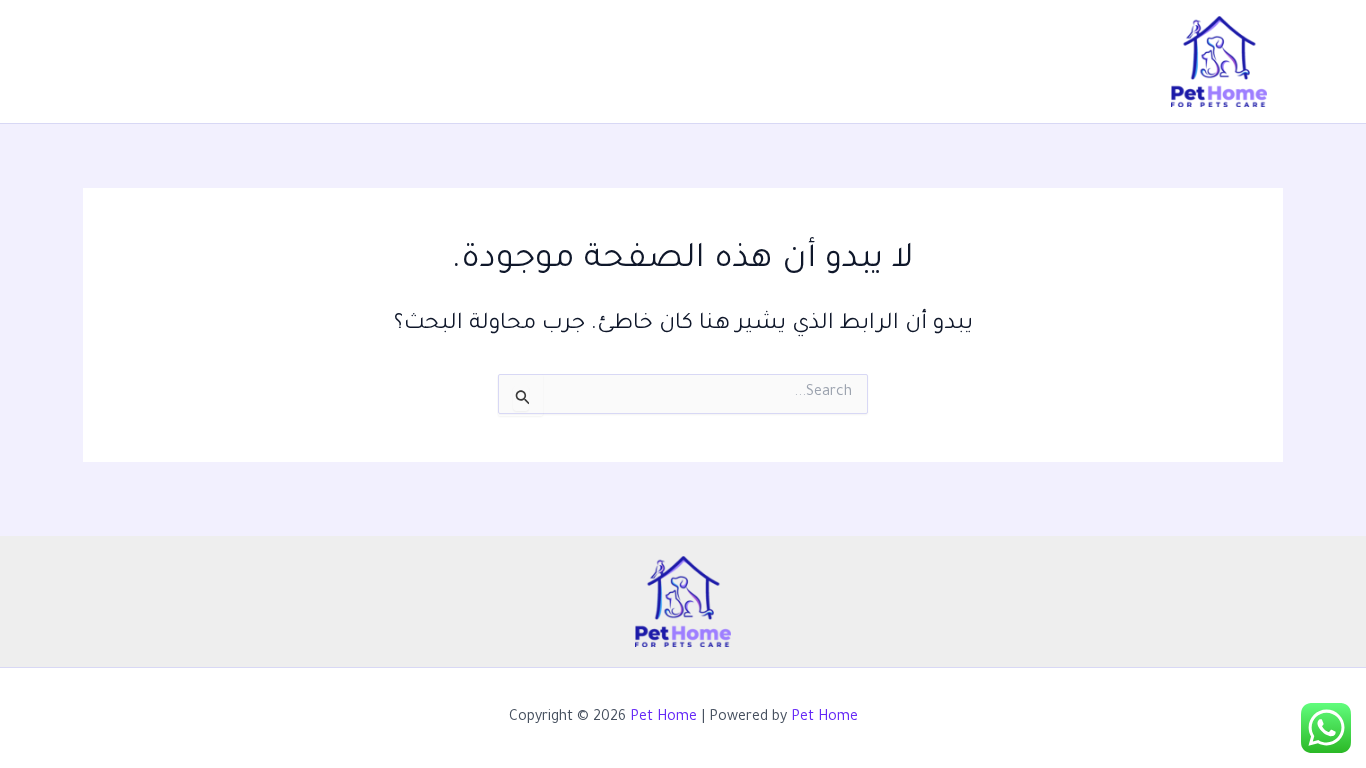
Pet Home (663, 718)
